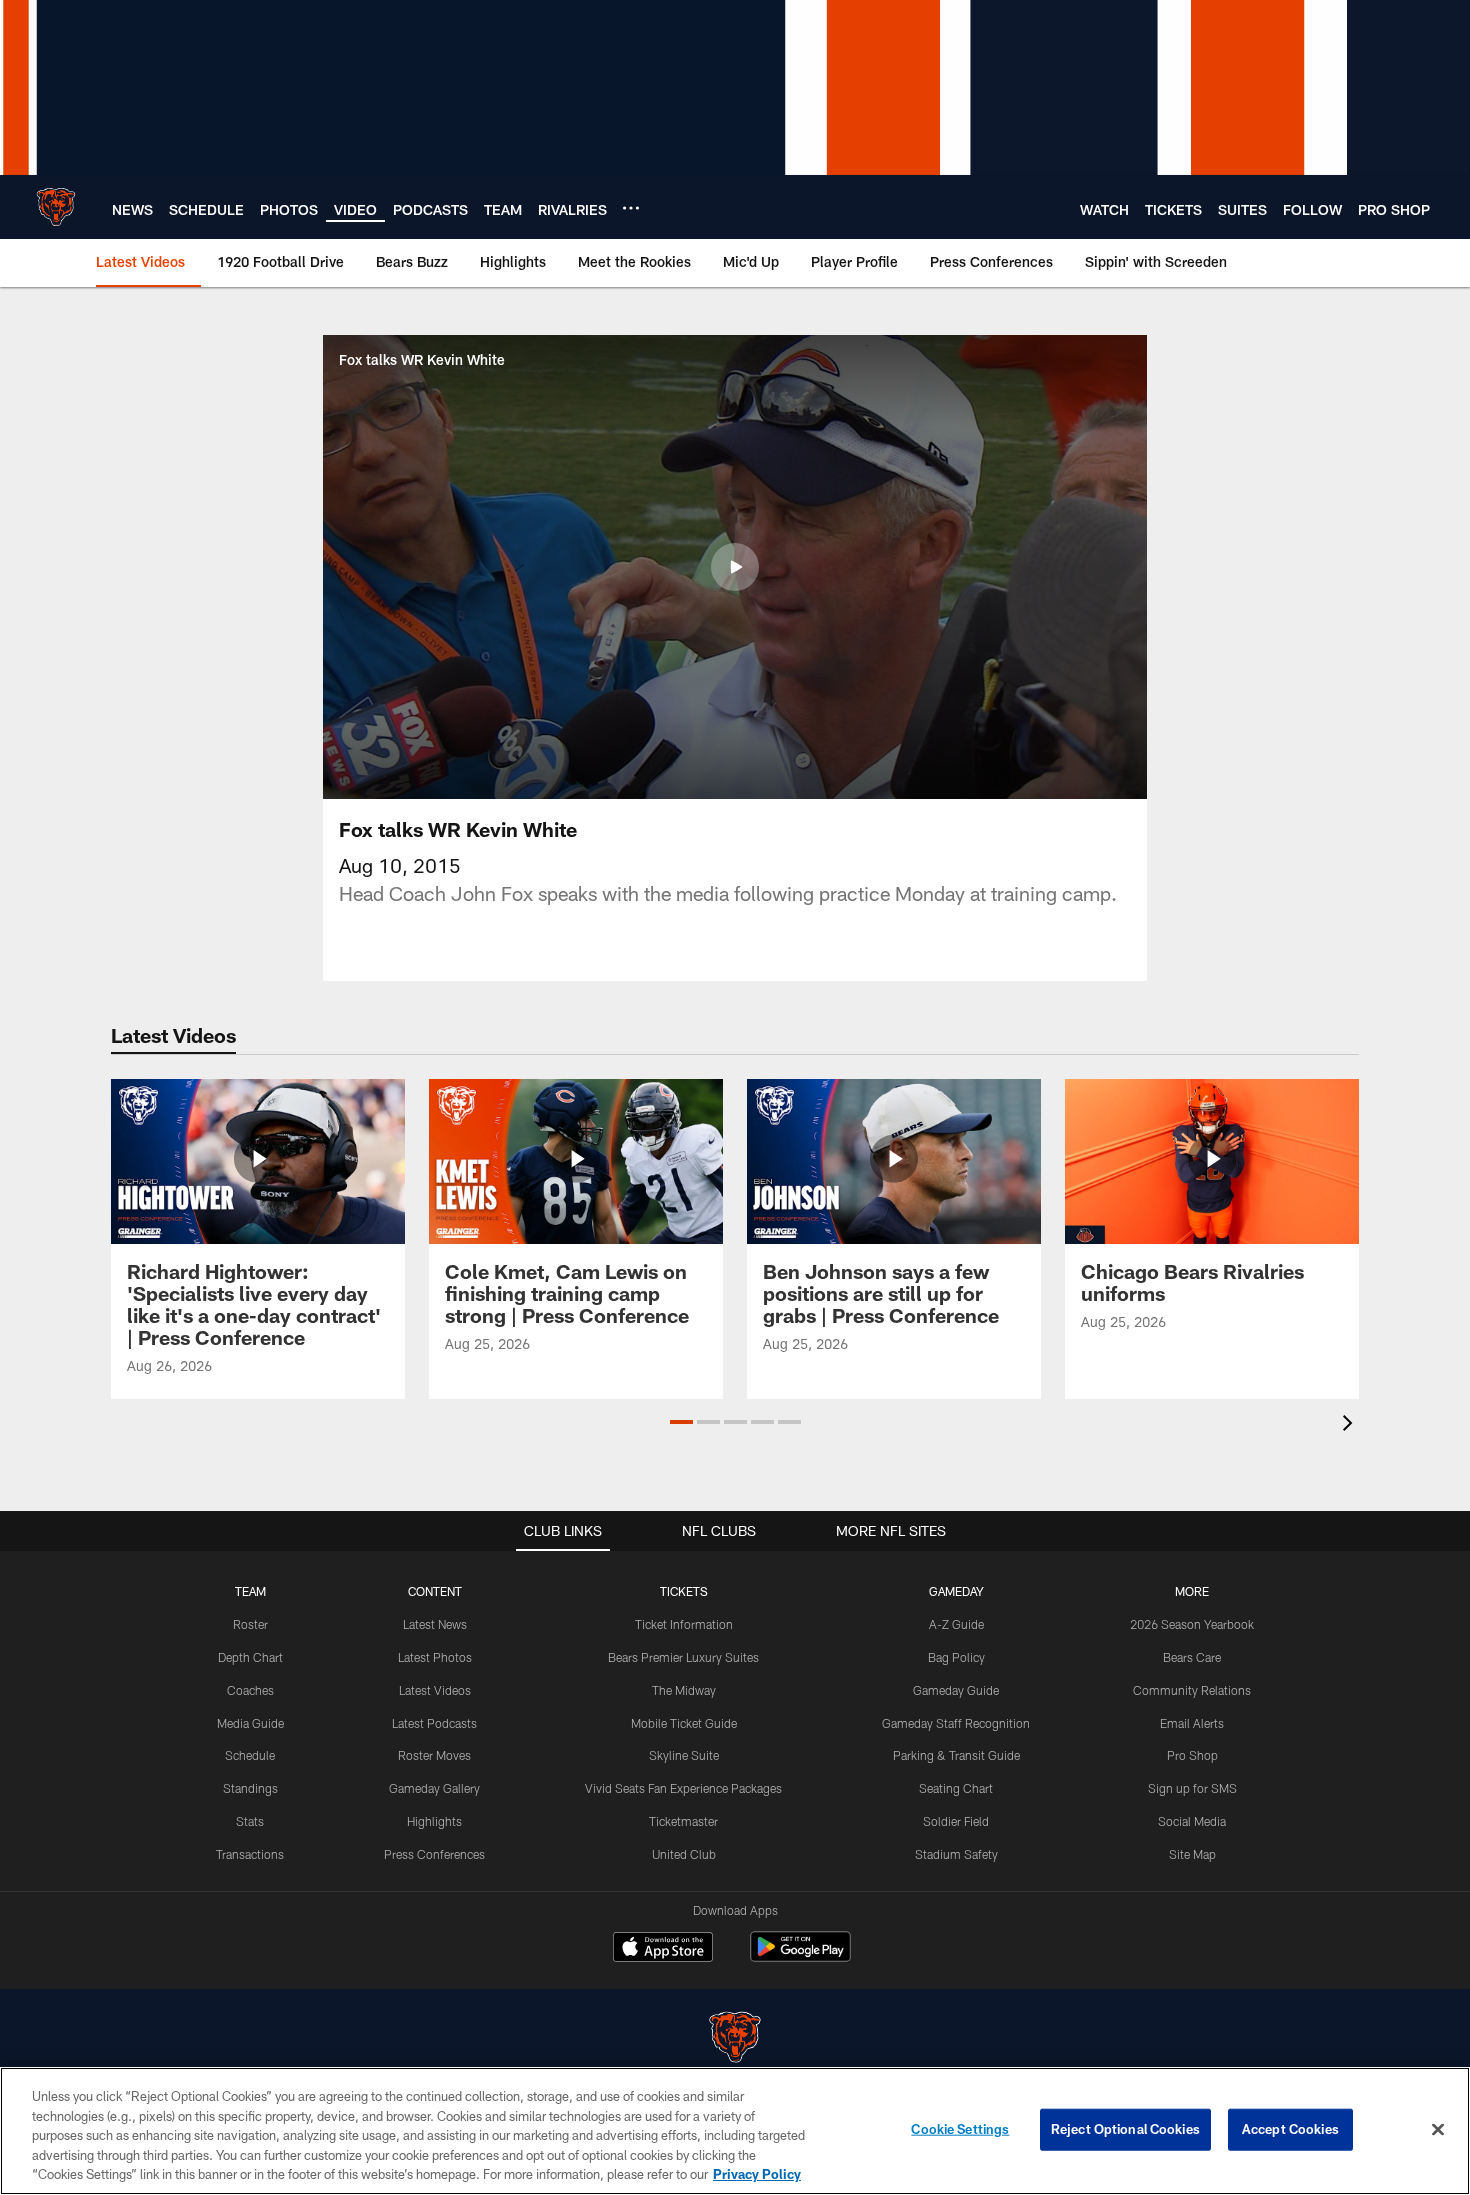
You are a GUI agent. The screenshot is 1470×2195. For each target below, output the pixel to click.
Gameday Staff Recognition (956, 1723)
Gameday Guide (956, 1690)
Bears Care (1192, 1657)
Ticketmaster (683, 1821)
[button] (735, 567)
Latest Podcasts (434, 1723)
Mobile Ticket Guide (684, 1723)
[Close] (1438, 2130)
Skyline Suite (684, 1755)
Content (435, 1591)
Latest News (435, 1624)
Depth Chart (250, 1657)
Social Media (1192, 1821)
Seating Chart (956, 1788)
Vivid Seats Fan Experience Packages (683, 1788)
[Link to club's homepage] (56, 207)
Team (250, 1591)
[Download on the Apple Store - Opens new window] (663, 1949)
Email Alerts (1192, 1723)
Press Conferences (434, 1854)
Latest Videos (435, 1690)
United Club (684, 1854)
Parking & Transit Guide (956, 1755)
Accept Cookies (1290, 2129)
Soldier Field (956, 1821)
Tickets (684, 1591)
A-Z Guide (956, 1624)
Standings (250, 1788)
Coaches (250, 1690)
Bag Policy (956, 1657)
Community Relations (1192, 1690)
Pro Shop (1192, 1755)
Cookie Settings (960, 2129)
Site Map (1192, 1854)
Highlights (434, 1821)
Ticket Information (684, 1624)
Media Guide (250, 1723)
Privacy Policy (757, 2174)
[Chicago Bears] (735, 2039)
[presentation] (1351, 1425)
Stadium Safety (956, 1854)
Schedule (250, 1755)
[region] (735, 2131)
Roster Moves (434, 1755)
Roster (250, 1624)
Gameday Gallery (434, 1788)
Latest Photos (435, 1657)
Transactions (250, 1854)
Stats (250, 1821)
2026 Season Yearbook (1192, 1624)
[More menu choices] (631, 208)
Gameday (956, 1591)
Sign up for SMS (1192, 1788)
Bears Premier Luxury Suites (683, 1657)
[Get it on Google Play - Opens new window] (800, 1956)
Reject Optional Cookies (1125, 2129)
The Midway (684, 1690)
